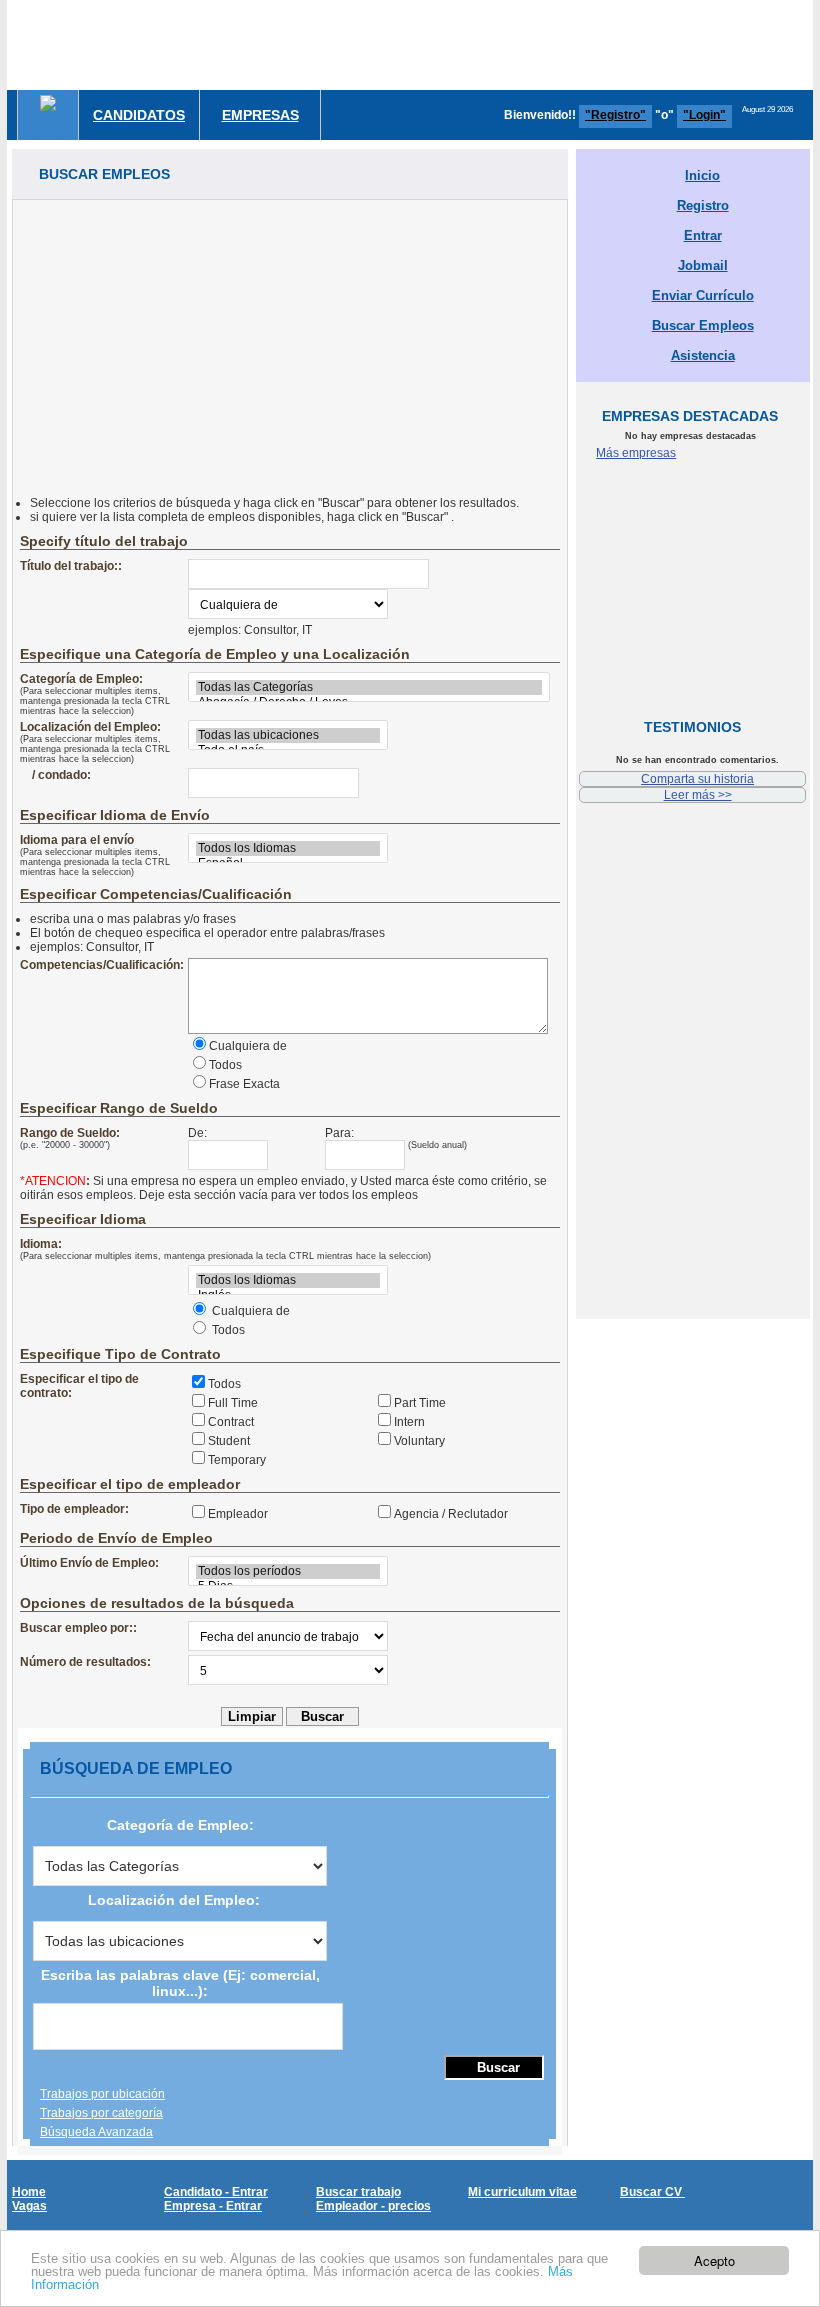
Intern (409, 1422)
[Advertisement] (290, 340)
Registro (703, 205)
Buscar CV (652, 2192)
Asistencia (703, 355)
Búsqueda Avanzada (96, 2132)
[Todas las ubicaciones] (288, 735)
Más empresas (636, 453)
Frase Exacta (244, 1084)
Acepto (714, 2260)
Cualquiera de (248, 1046)
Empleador (238, 1514)
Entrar (703, 235)
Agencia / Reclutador (451, 1514)
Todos (225, 1065)
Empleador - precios (373, 2206)
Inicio (702, 175)
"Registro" (615, 115)
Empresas (260, 115)
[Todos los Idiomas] (288, 848)
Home (29, 2192)
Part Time (420, 1403)
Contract (231, 1422)
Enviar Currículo (703, 295)
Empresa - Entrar (213, 2206)
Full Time (233, 1403)
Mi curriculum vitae (522, 2192)
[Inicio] (48, 103)
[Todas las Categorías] (369, 687)
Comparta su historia (697, 779)
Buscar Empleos (703, 325)
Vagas (29, 2206)
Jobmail (703, 265)
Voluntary (419, 1441)
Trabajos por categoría (101, 2113)
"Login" (704, 115)
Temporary (237, 1460)
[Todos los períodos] (288, 1571)
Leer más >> (698, 795)
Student (229, 1441)
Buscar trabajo (358, 2192)
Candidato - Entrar (216, 2192)
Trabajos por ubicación (102, 2094)
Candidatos (139, 115)
